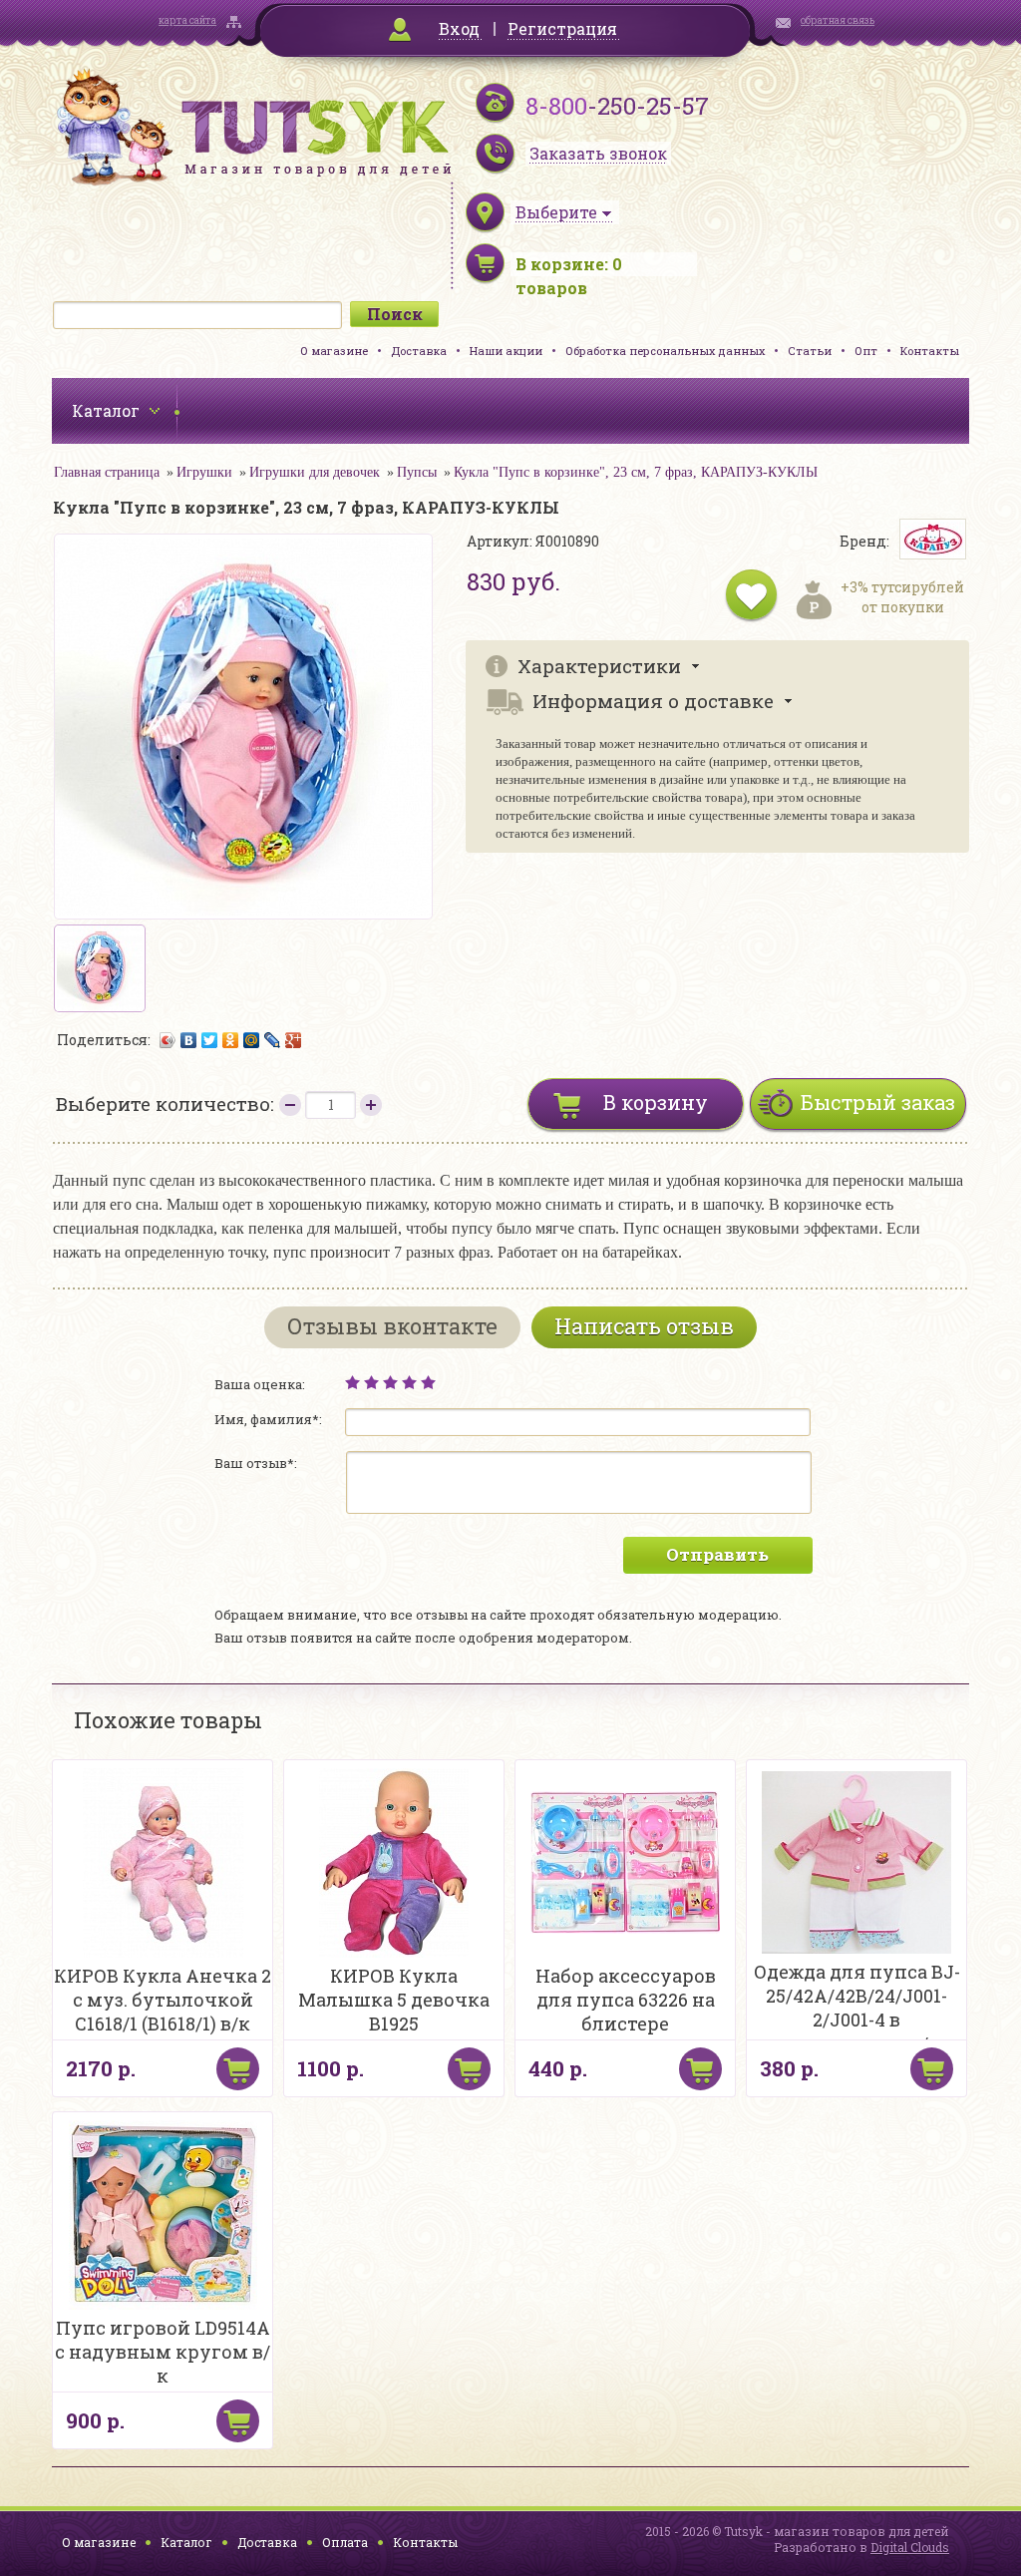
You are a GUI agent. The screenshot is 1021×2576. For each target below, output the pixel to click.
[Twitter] (210, 1040)
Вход (459, 28)
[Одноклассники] (231, 1040)
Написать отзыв (644, 1326)
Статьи (810, 351)
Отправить (717, 1554)
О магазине (334, 351)
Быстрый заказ (878, 1102)
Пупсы (417, 472)
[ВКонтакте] (189, 1040)
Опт (866, 351)
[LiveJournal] (273, 1040)
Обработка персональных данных (665, 351)
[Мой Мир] (252, 1040)
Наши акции (506, 351)
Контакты (930, 351)
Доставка (419, 351)
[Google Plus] (294, 1040)
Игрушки (204, 472)
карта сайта (187, 20)
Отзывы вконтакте (392, 1326)
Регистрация (562, 28)
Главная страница (107, 472)
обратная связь (838, 20)
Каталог (186, 2542)
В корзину (656, 1102)
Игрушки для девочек (315, 472)
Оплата (345, 2542)
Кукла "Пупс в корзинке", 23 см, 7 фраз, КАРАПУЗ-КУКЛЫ (636, 472)
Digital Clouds (910, 2547)
